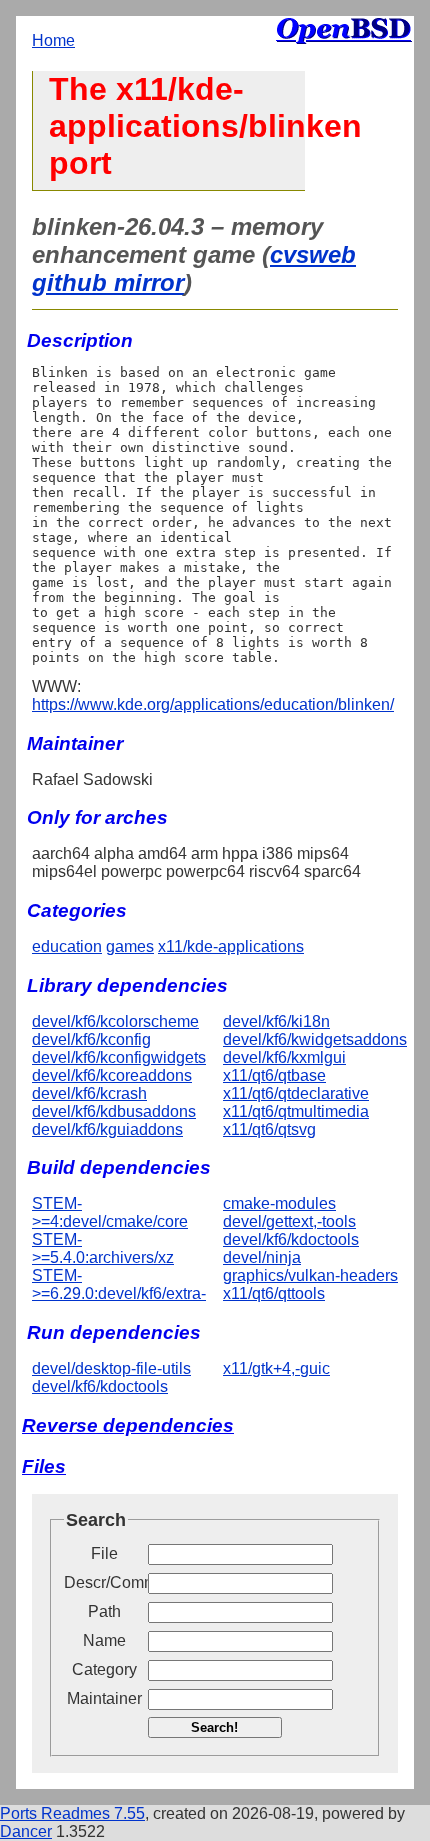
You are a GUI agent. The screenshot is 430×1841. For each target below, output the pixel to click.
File (104, 1553)
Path (104, 1611)
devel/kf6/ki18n (276, 1021)
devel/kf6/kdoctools (291, 1239)
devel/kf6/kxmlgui (284, 1057)
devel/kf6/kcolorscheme (115, 1021)
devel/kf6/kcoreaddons (112, 1075)
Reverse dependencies (128, 1425)
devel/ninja (262, 1257)
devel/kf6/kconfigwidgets (119, 1057)
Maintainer (104, 1698)
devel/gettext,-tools (289, 1221)
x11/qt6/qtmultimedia (296, 1111)
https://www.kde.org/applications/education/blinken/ (213, 704)
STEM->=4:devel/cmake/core (110, 1212)
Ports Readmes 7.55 (72, 1813)
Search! (214, 1727)
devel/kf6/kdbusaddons (114, 1111)
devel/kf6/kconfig (91, 1039)
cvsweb (313, 254)
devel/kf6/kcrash (89, 1093)
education (67, 946)
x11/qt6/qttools (274, 1293)
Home (53, 40)
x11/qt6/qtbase (274, 1075)
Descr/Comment (104, 1582)
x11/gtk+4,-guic (276, 1368)
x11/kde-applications (231, 946)
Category (104, 1669)
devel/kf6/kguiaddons (107, 1129)
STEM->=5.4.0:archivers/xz (103, 1248)
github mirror (108, 282)
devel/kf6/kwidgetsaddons (315, 1039)
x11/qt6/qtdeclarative (296, 1093)
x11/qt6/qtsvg (269, 1129)
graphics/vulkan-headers (310, 1275)
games (130, 946)
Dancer (26, 1831)
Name (104, 1640)
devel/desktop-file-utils (111, 1368)
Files (44, 1466)
